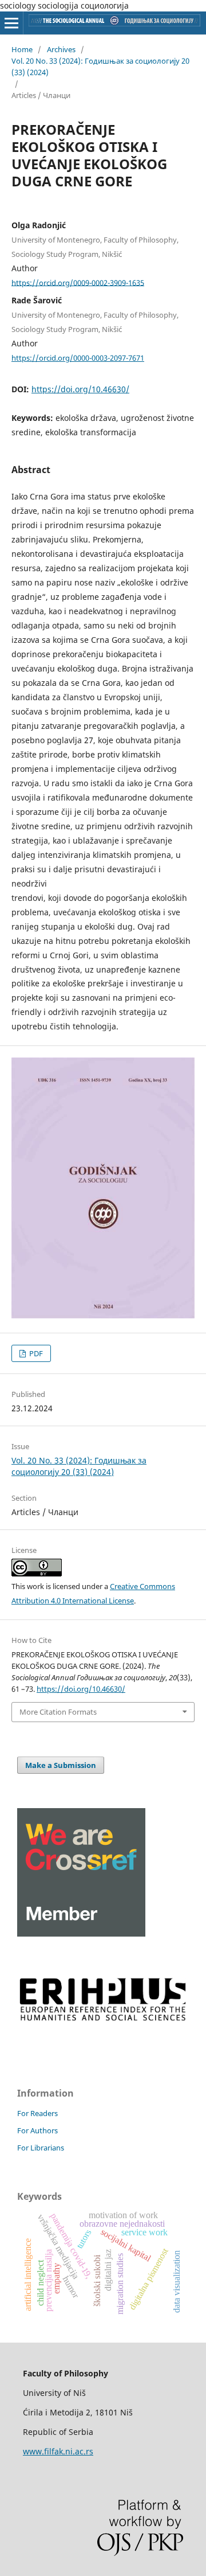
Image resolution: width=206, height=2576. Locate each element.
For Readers (37, 2113)
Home (22, 49)
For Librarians (41, 2148)
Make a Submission (61, 1765)
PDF (35, 1353)
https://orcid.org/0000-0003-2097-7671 (78, 358)
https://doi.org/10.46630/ (80, 389)
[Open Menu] (11, 23)
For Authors (37, 2130)
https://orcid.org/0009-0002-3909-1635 (78, 282)
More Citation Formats (58, 1712)
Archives (61, 49)
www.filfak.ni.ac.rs (58, 2451)
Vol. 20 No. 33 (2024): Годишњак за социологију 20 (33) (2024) (100, 67)
